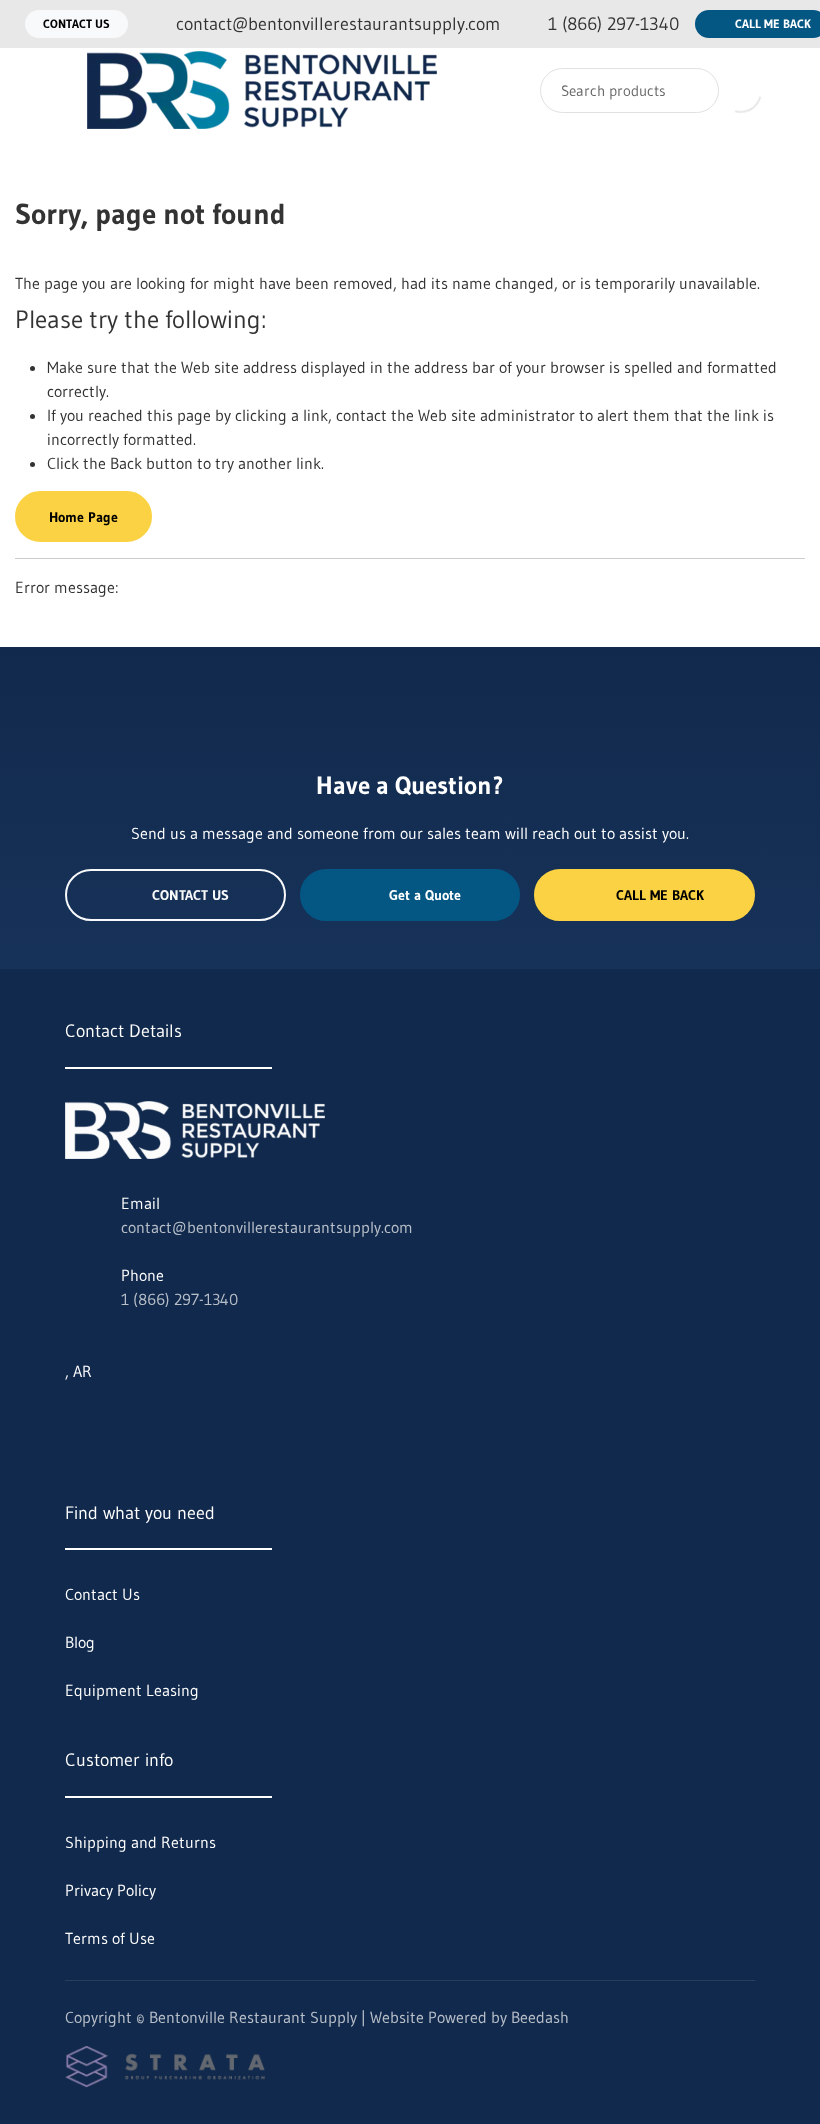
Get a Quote (425, 895)
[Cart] (783, 90)
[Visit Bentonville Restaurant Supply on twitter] (74, 1419)
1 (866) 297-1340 (179, 1299)
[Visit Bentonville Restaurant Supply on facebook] (158, 1419)
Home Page (83, 517)
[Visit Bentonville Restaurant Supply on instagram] (116, 1419)
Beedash (540, 2017)
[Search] (690, 90)
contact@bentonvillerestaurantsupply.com (267, 1227)
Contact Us (76, 23)
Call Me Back (660, 895)
